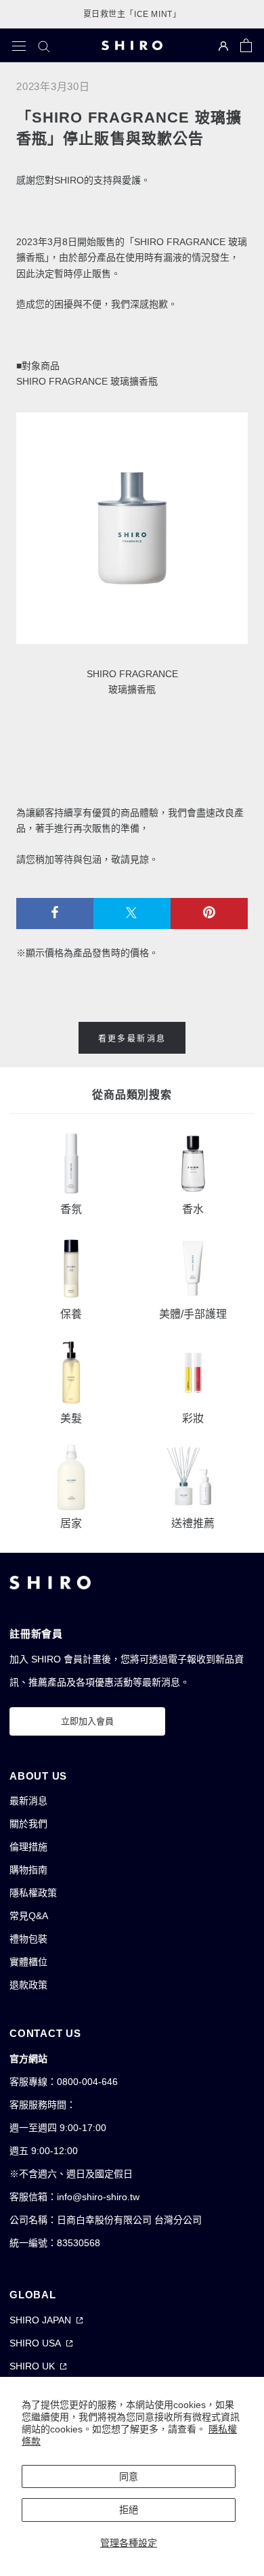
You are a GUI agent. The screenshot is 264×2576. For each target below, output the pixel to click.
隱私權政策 (33, 1893)
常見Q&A (29, 1916)
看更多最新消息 (132, 1039)
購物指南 (28, 1870)
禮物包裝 (28, 1939)
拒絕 (129, 2510)
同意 (129, 2476)
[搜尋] (44, 46)
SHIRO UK (32, 2366)
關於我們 (28, 1824)
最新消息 (28, 1801)
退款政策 (28, 1985)
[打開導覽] (19, 45)
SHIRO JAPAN (40, 2320)
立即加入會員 (87, 1721)
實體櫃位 (28, 1962)
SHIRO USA (35, 2343)
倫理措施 (28, 1847)
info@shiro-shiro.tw (98, 2197)
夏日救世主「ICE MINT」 (132, 14)
